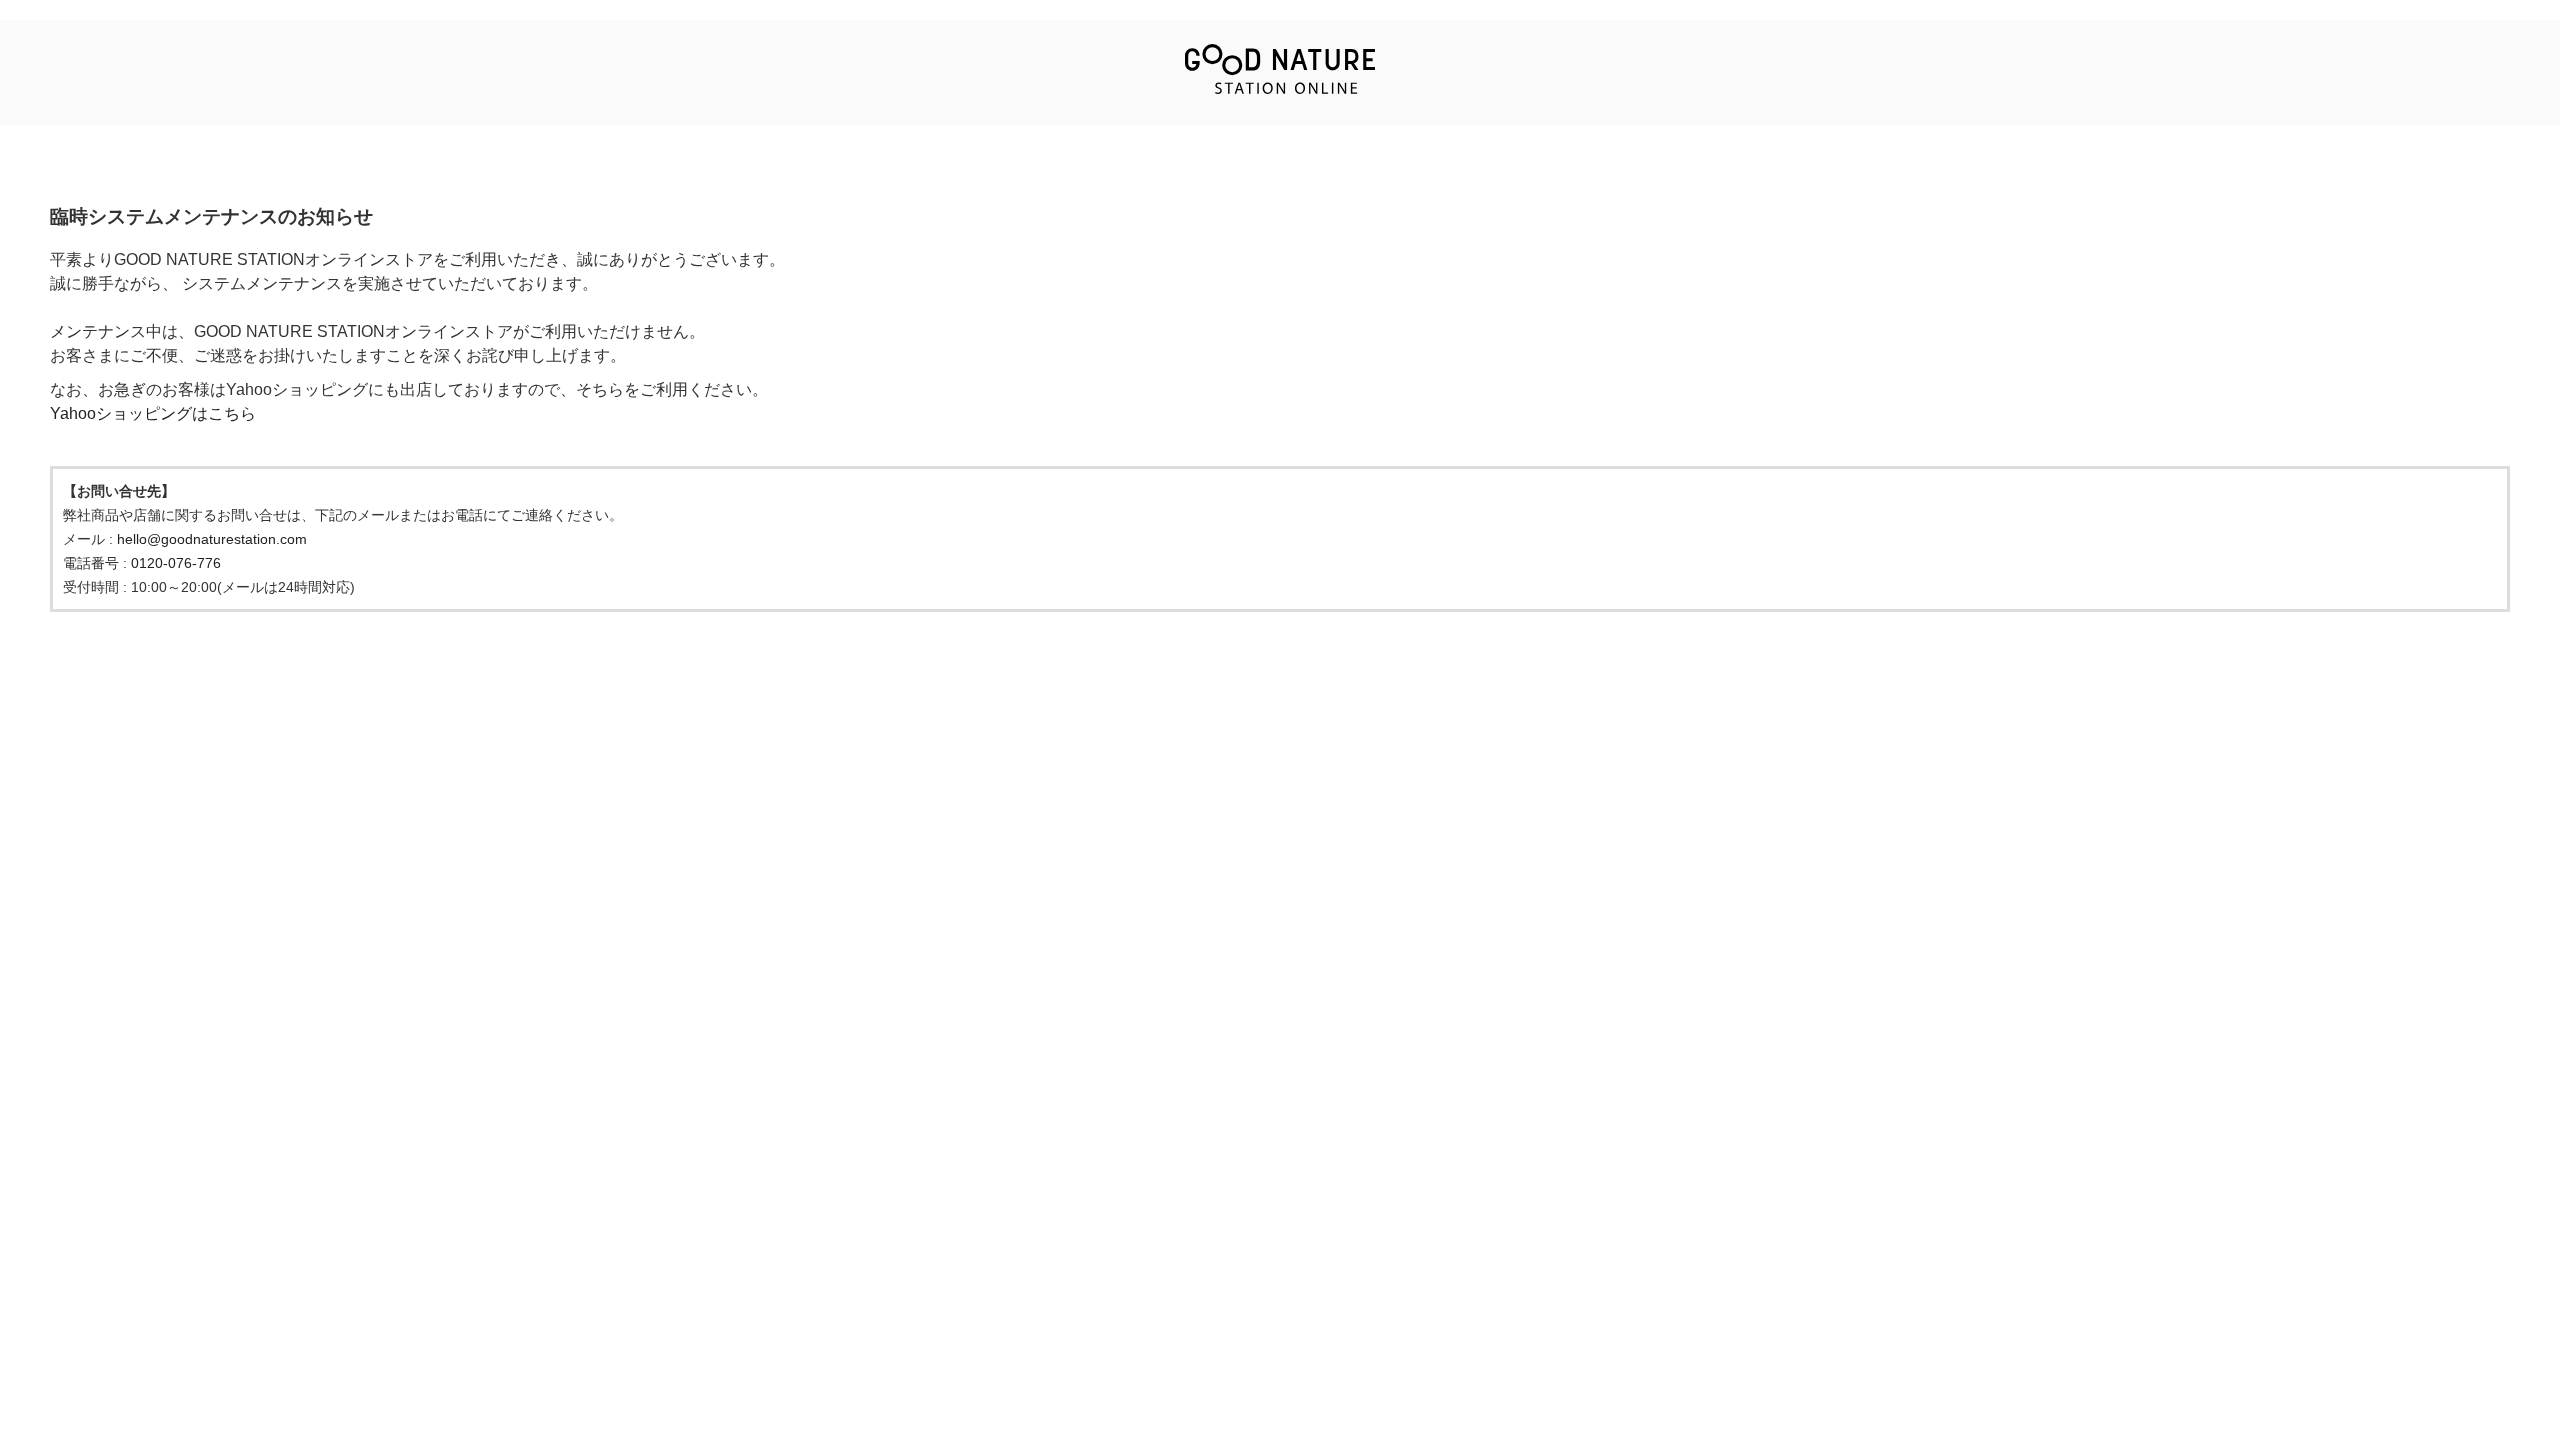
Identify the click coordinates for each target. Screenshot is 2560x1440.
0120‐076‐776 (176, 563)
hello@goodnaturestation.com (212, 539)
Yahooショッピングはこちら (153, 413)
